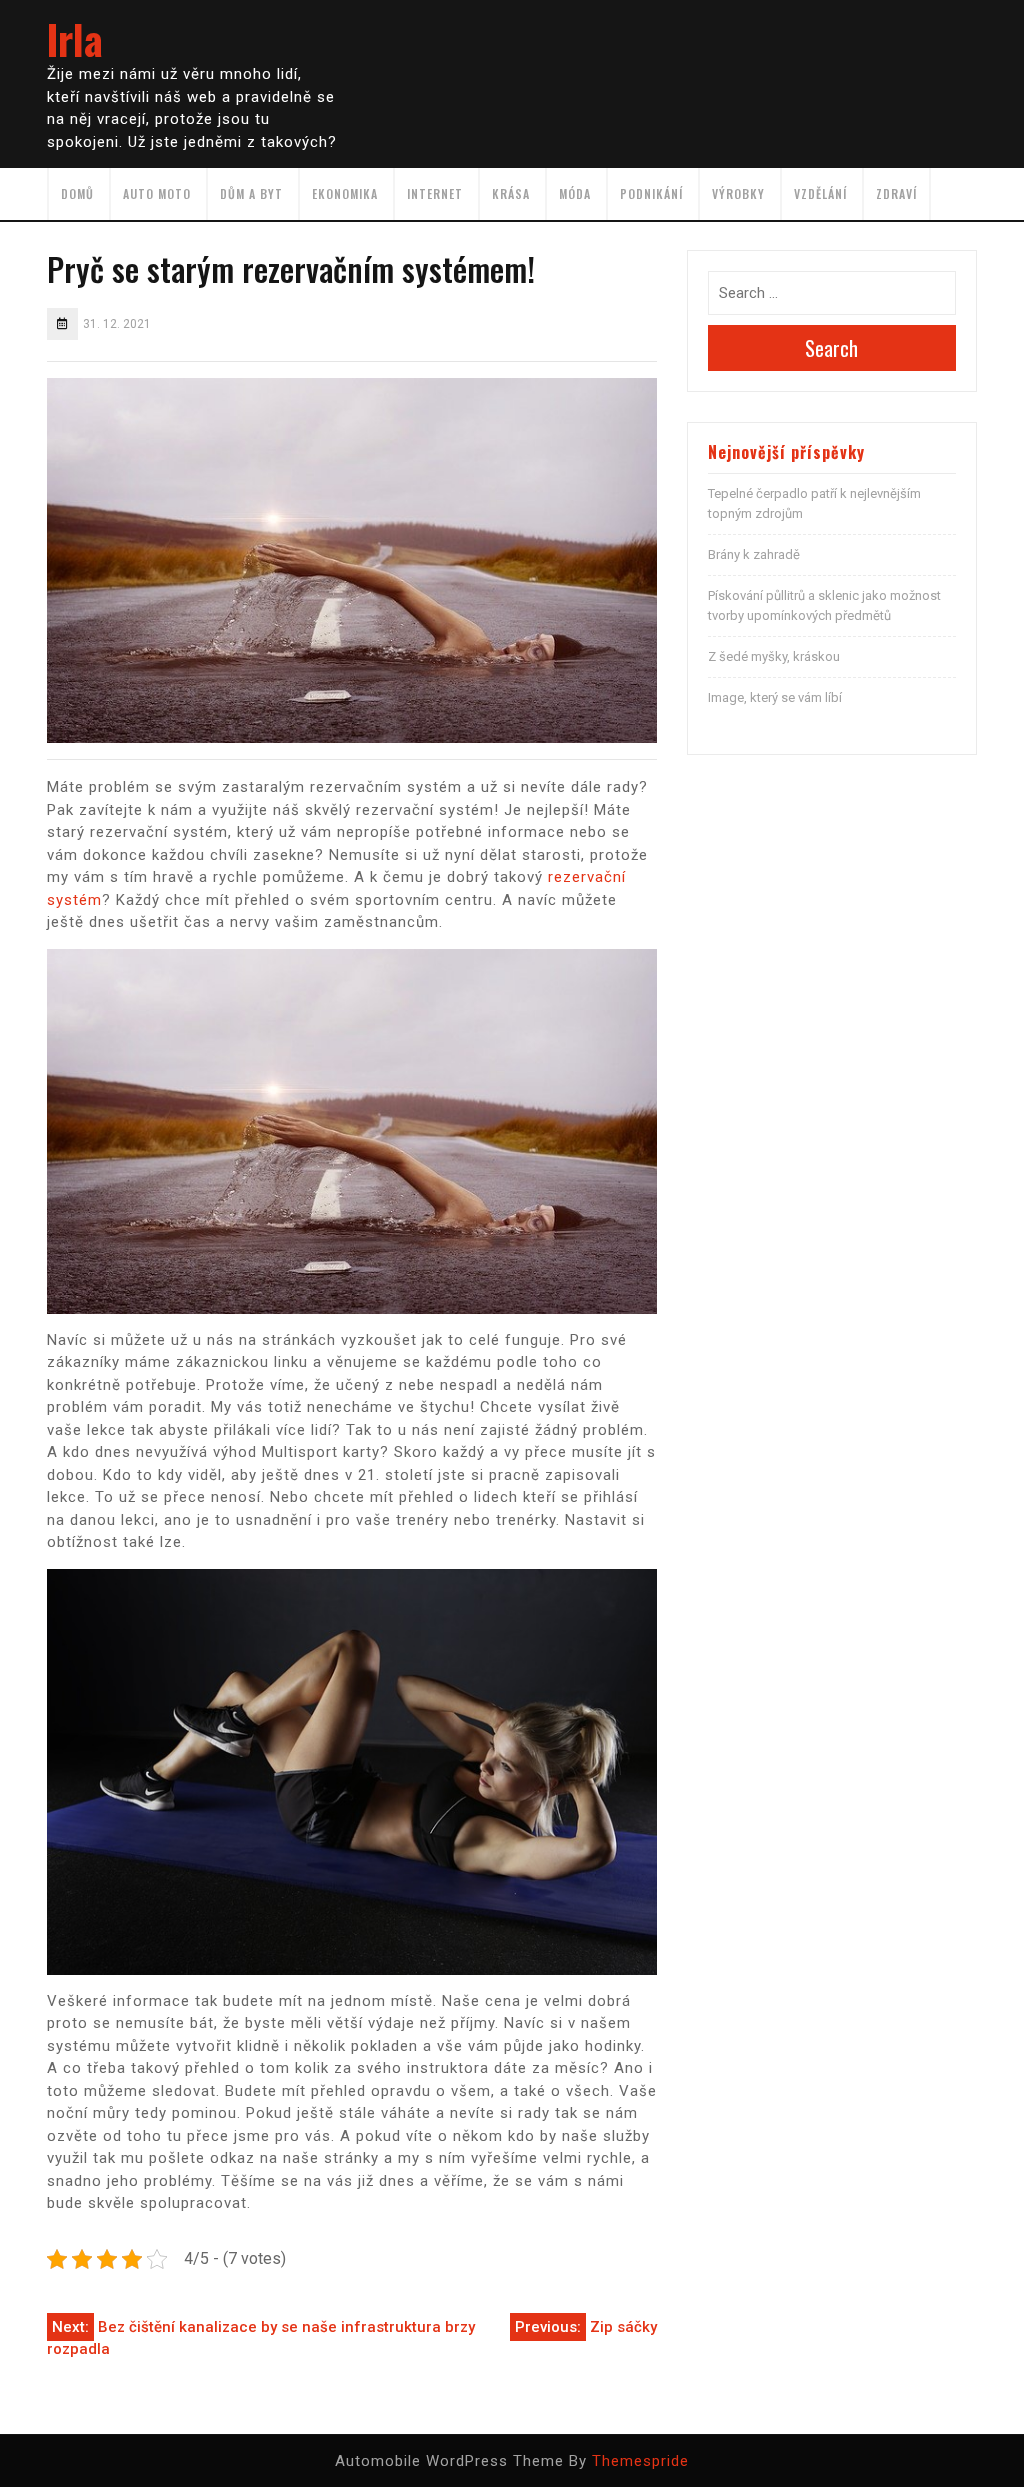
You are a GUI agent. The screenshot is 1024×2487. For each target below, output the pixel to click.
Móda (575, 193)
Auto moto (157, 193)
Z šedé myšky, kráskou (774, 656)
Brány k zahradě (754, 554)
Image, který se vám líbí (775, 697)
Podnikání (651, 193)
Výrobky (738, 193)
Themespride (640, 2461)
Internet (435, 193)
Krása (511, 193)
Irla (75, 39)
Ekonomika (345, 193)
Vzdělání (820, 193)
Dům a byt (251, 193)
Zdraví (896, 193)
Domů (77, 193)
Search (831, 348)
